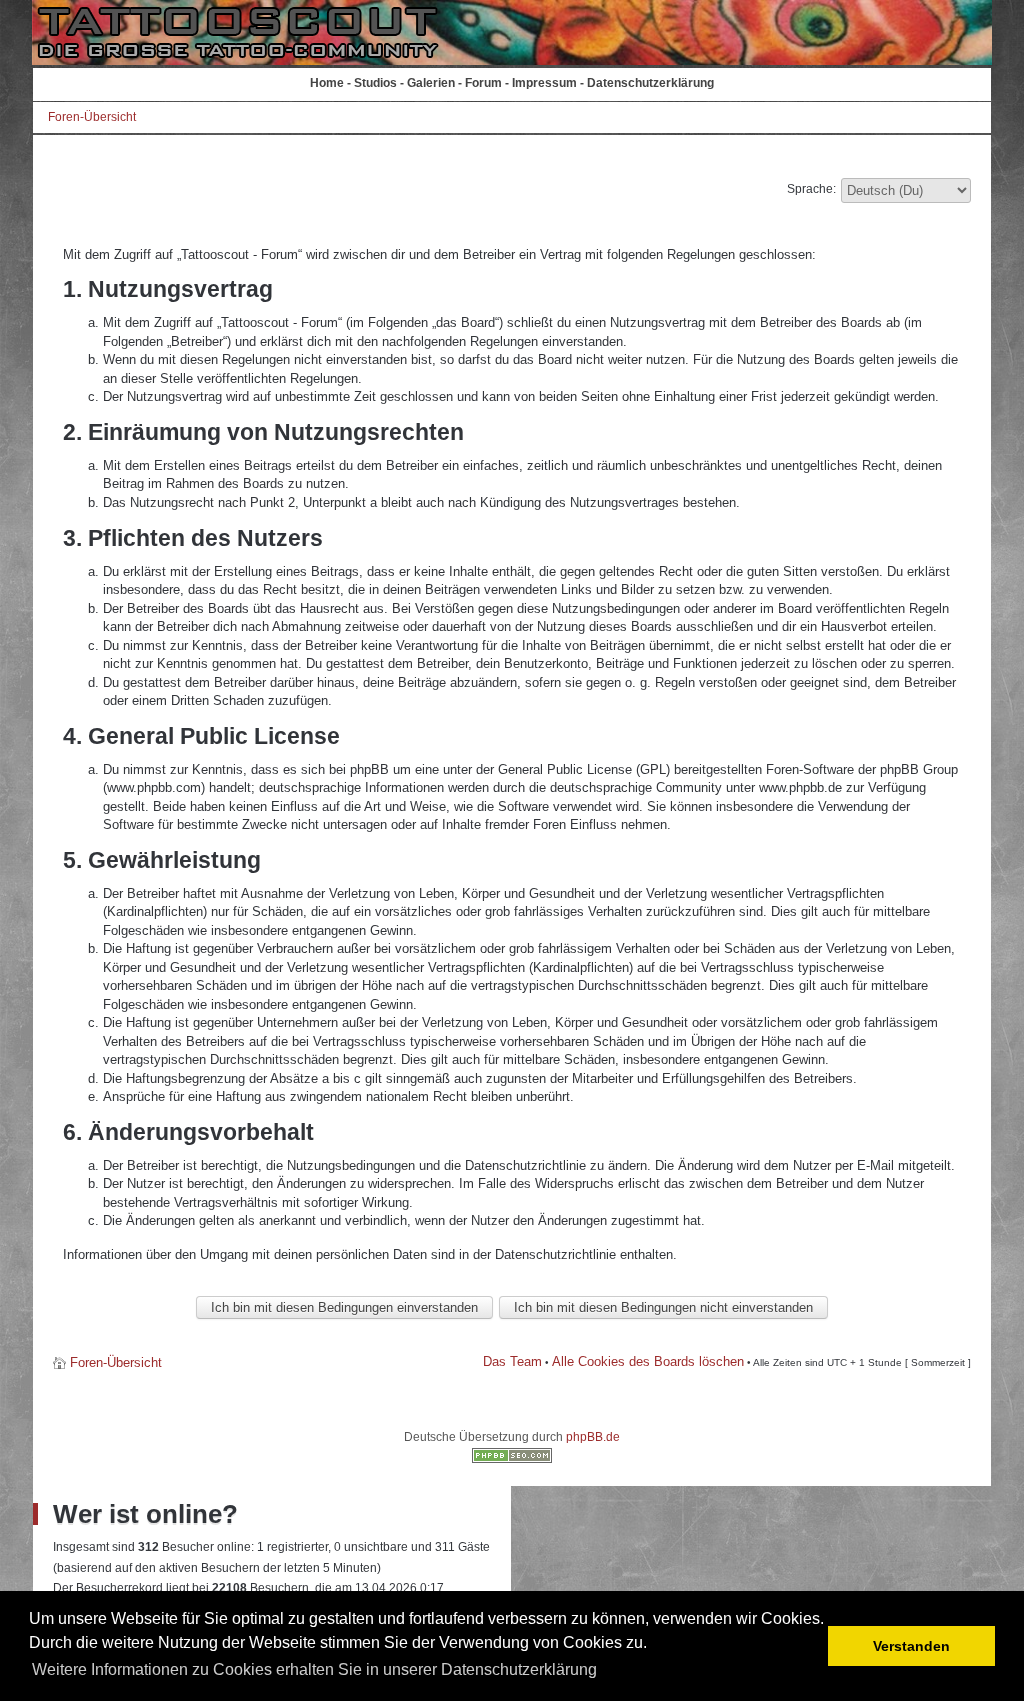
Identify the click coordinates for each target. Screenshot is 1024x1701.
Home (327, 83)
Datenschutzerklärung (650, 83)
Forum (483, 83)
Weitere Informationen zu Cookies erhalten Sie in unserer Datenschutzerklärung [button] (314, 1669)
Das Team (512, 1361)
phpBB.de (593, 1437)
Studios (375, 83)
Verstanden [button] (911, 1646)
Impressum (544, 83)
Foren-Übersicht (92, 117)
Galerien (431, 83)
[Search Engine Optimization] (512, 1459)
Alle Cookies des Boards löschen (648, 1361)
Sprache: (811, 189)
